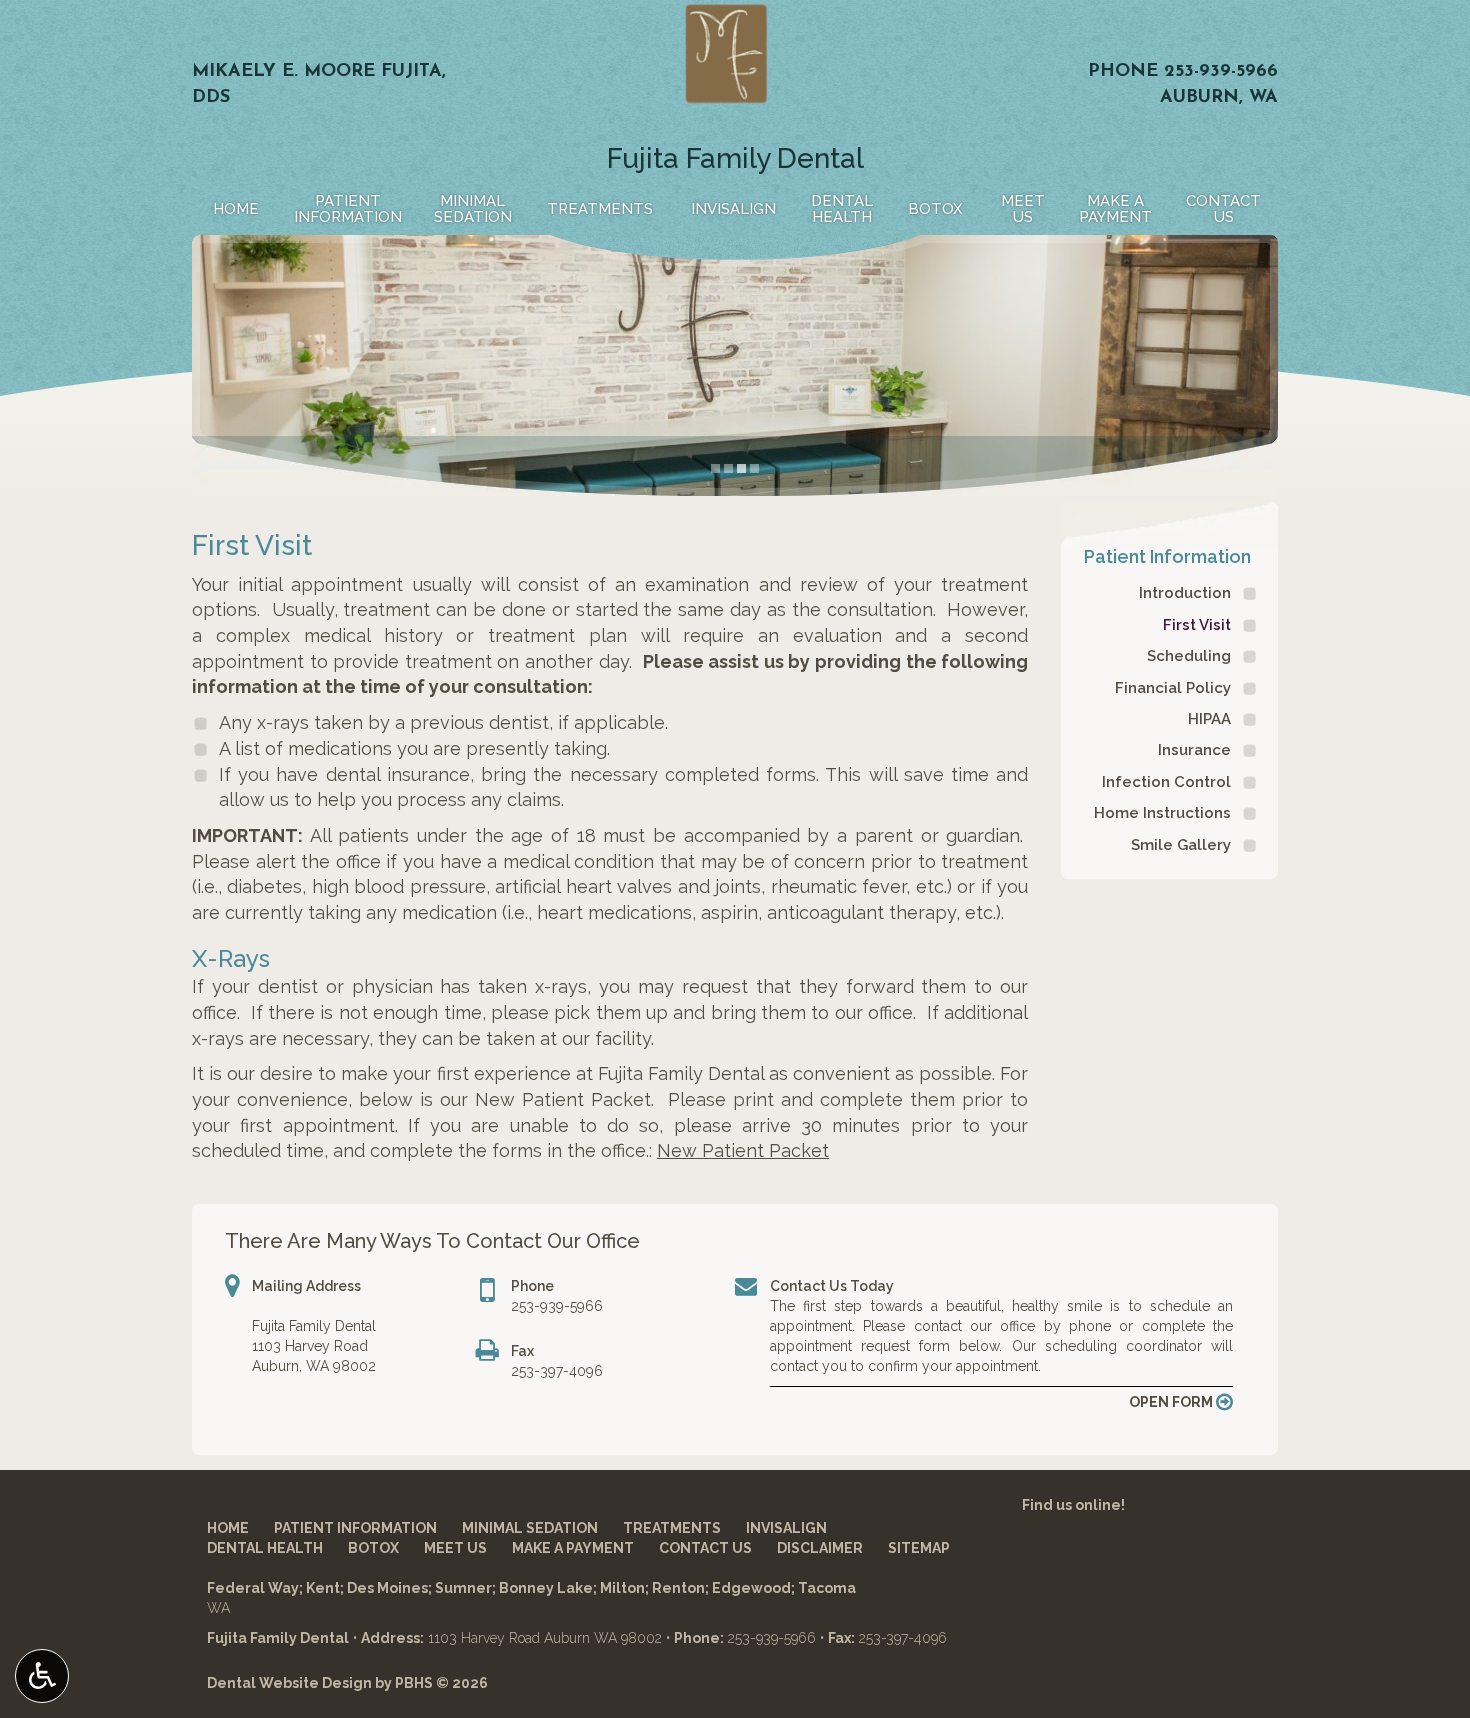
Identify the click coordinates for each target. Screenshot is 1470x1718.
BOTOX (935, 209)
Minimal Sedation (530, 1528)
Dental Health (265, 1548)
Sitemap (919, 1548)
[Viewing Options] (42, 1676)
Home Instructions (1162, 813)
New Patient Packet (743, 1150)
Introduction (1185, 593)
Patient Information (1167, 556)
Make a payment (573, 1548)
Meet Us (455, 1548)
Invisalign (733, 209)
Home (236, 209)
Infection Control (1166, 782)
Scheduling (1189, 656)
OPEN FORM (1172, 1402)
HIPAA (1209, 719)
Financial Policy (1173, 688)
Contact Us (705, 1548)
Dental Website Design (289, 1683)
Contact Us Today (832, 1286)
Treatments (600, 209)
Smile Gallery (1181, 845)
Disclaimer (820, 1548)
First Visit (1197, 625)
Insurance (1194, 750)
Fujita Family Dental (735, 158)
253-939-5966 (1221, 72)
